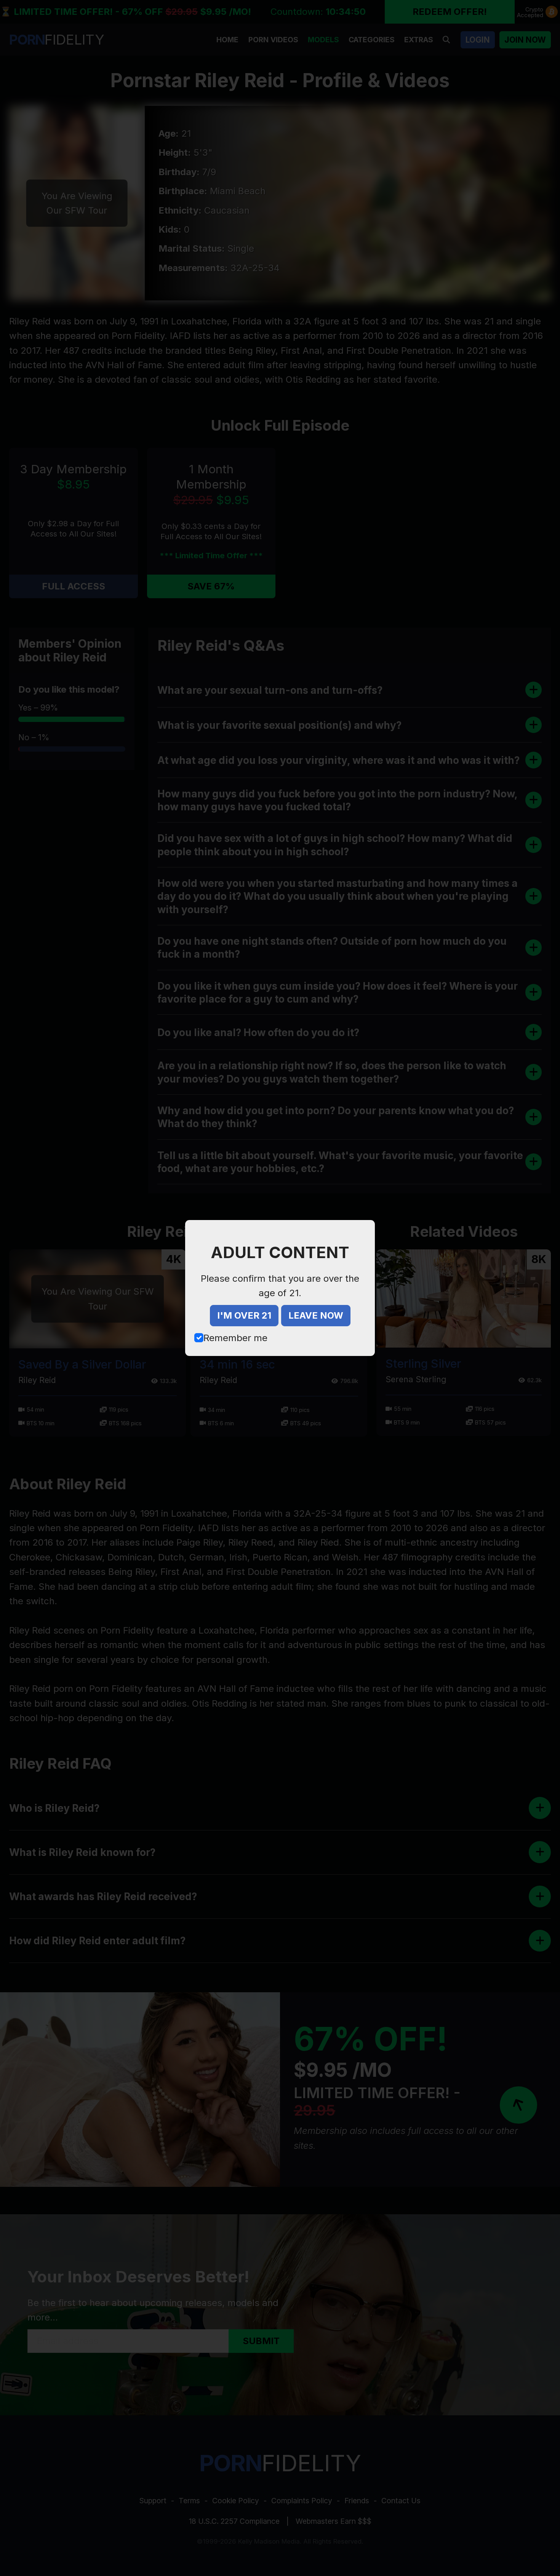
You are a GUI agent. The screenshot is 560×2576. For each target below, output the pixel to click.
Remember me (235, 1338)
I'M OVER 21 (244, 1315)
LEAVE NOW (316, 1315)
